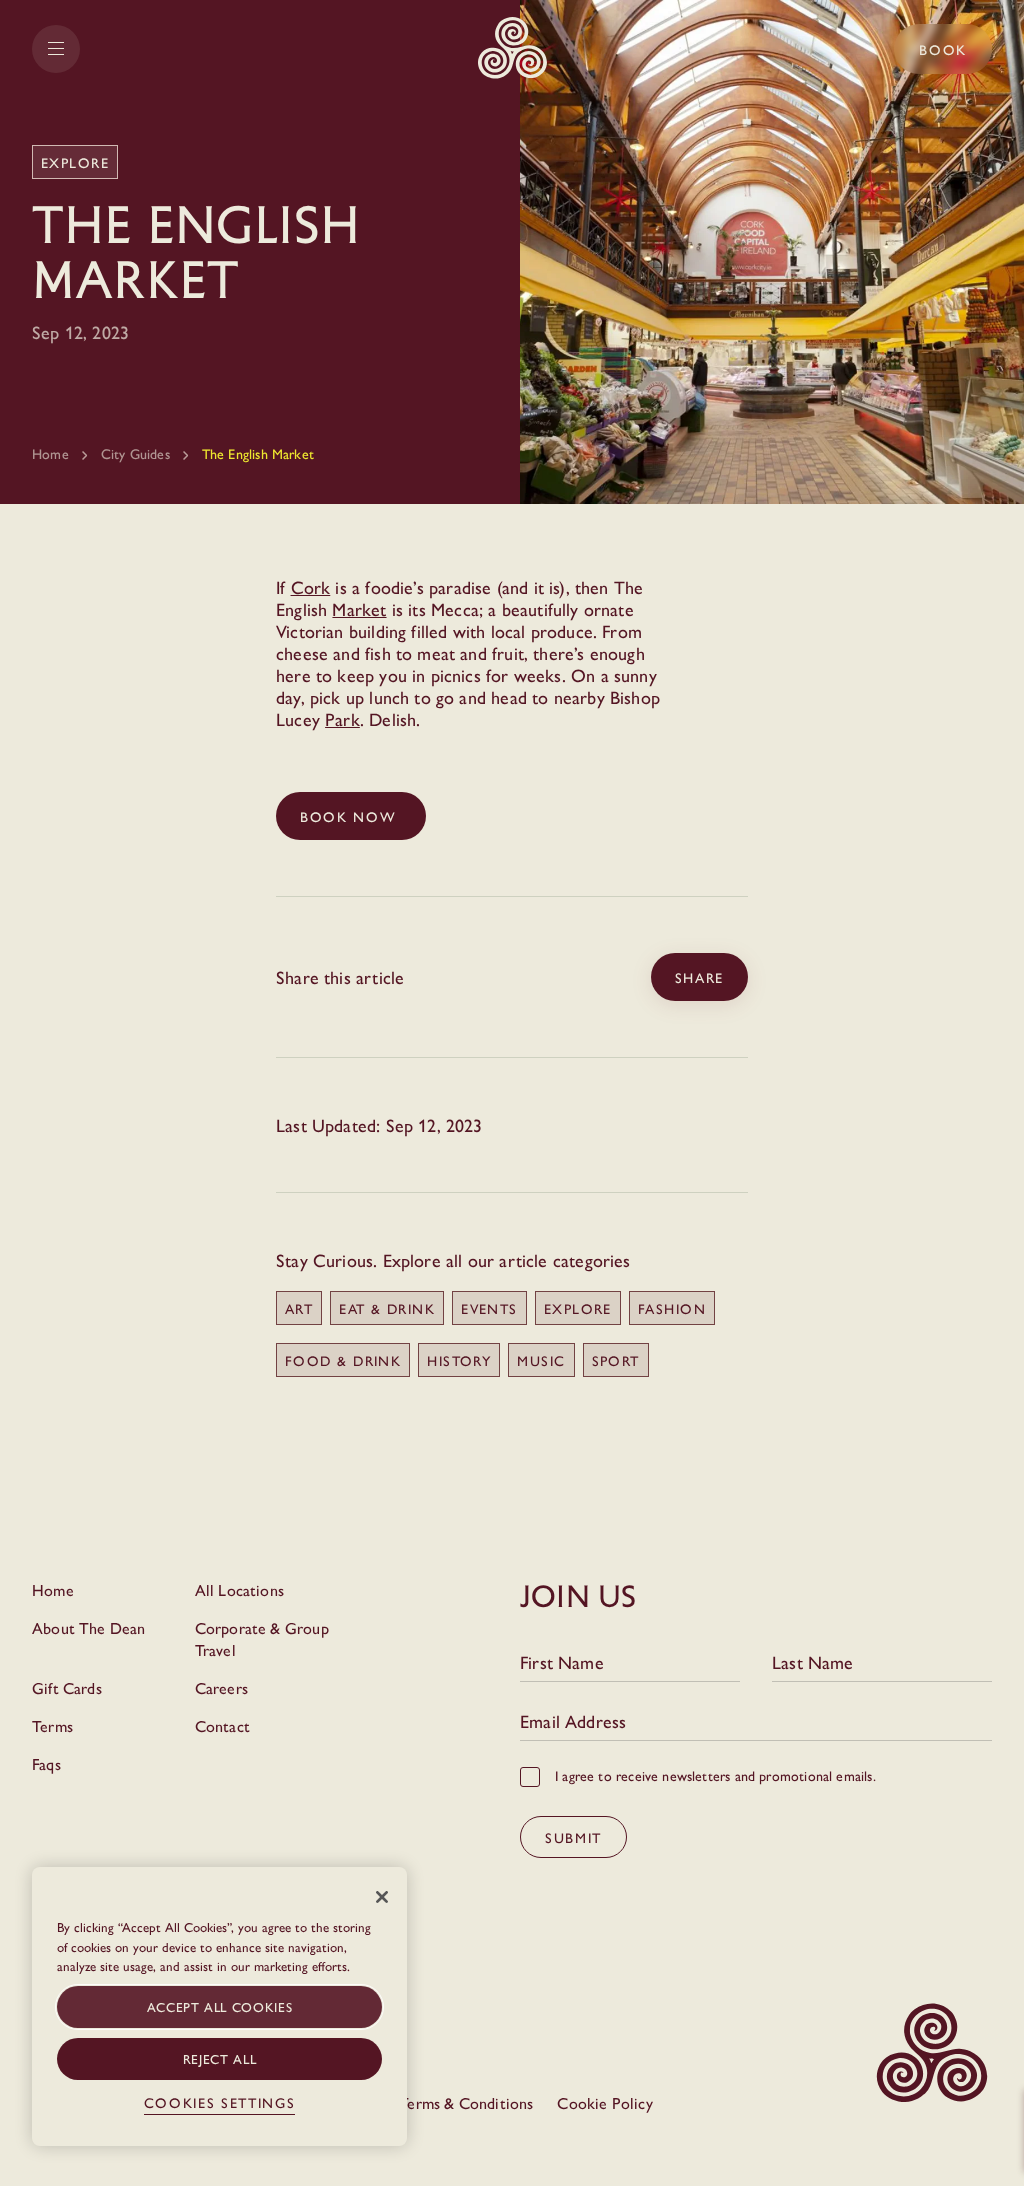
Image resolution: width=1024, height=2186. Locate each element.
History (459, 1360)
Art (299, 1308)
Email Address (573, 1721)
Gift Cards (67, 1687)
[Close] (382, 1897)
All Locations (239, 1589)
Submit (573, 1837)
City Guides (135, 453)
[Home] (512, 48)
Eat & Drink (387, 1308)
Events (489, 1308)
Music (541, 1360)
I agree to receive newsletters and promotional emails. (715, 1775)
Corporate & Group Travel (262, 1638)
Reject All (220, 2058)
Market (359, 608)
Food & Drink (343, 1360)
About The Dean (89, 1627)
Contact (222, 1725)
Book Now (351, 816)
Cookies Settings (220, 2102)
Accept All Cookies (220, 2006)
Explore (578, 1308)
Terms (52, 1725)
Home (50, 453)
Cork (311, 586)
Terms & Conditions (466, 2102)
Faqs (46, 1763)
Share (699, 977)
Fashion (672, 1308)
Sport (616, 1360)
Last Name (813, 1662)
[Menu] (56, 49)
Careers (221, 1687)
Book (943, 49)
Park (342, 718)
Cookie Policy (604, 2102)
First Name (562, 1662)
